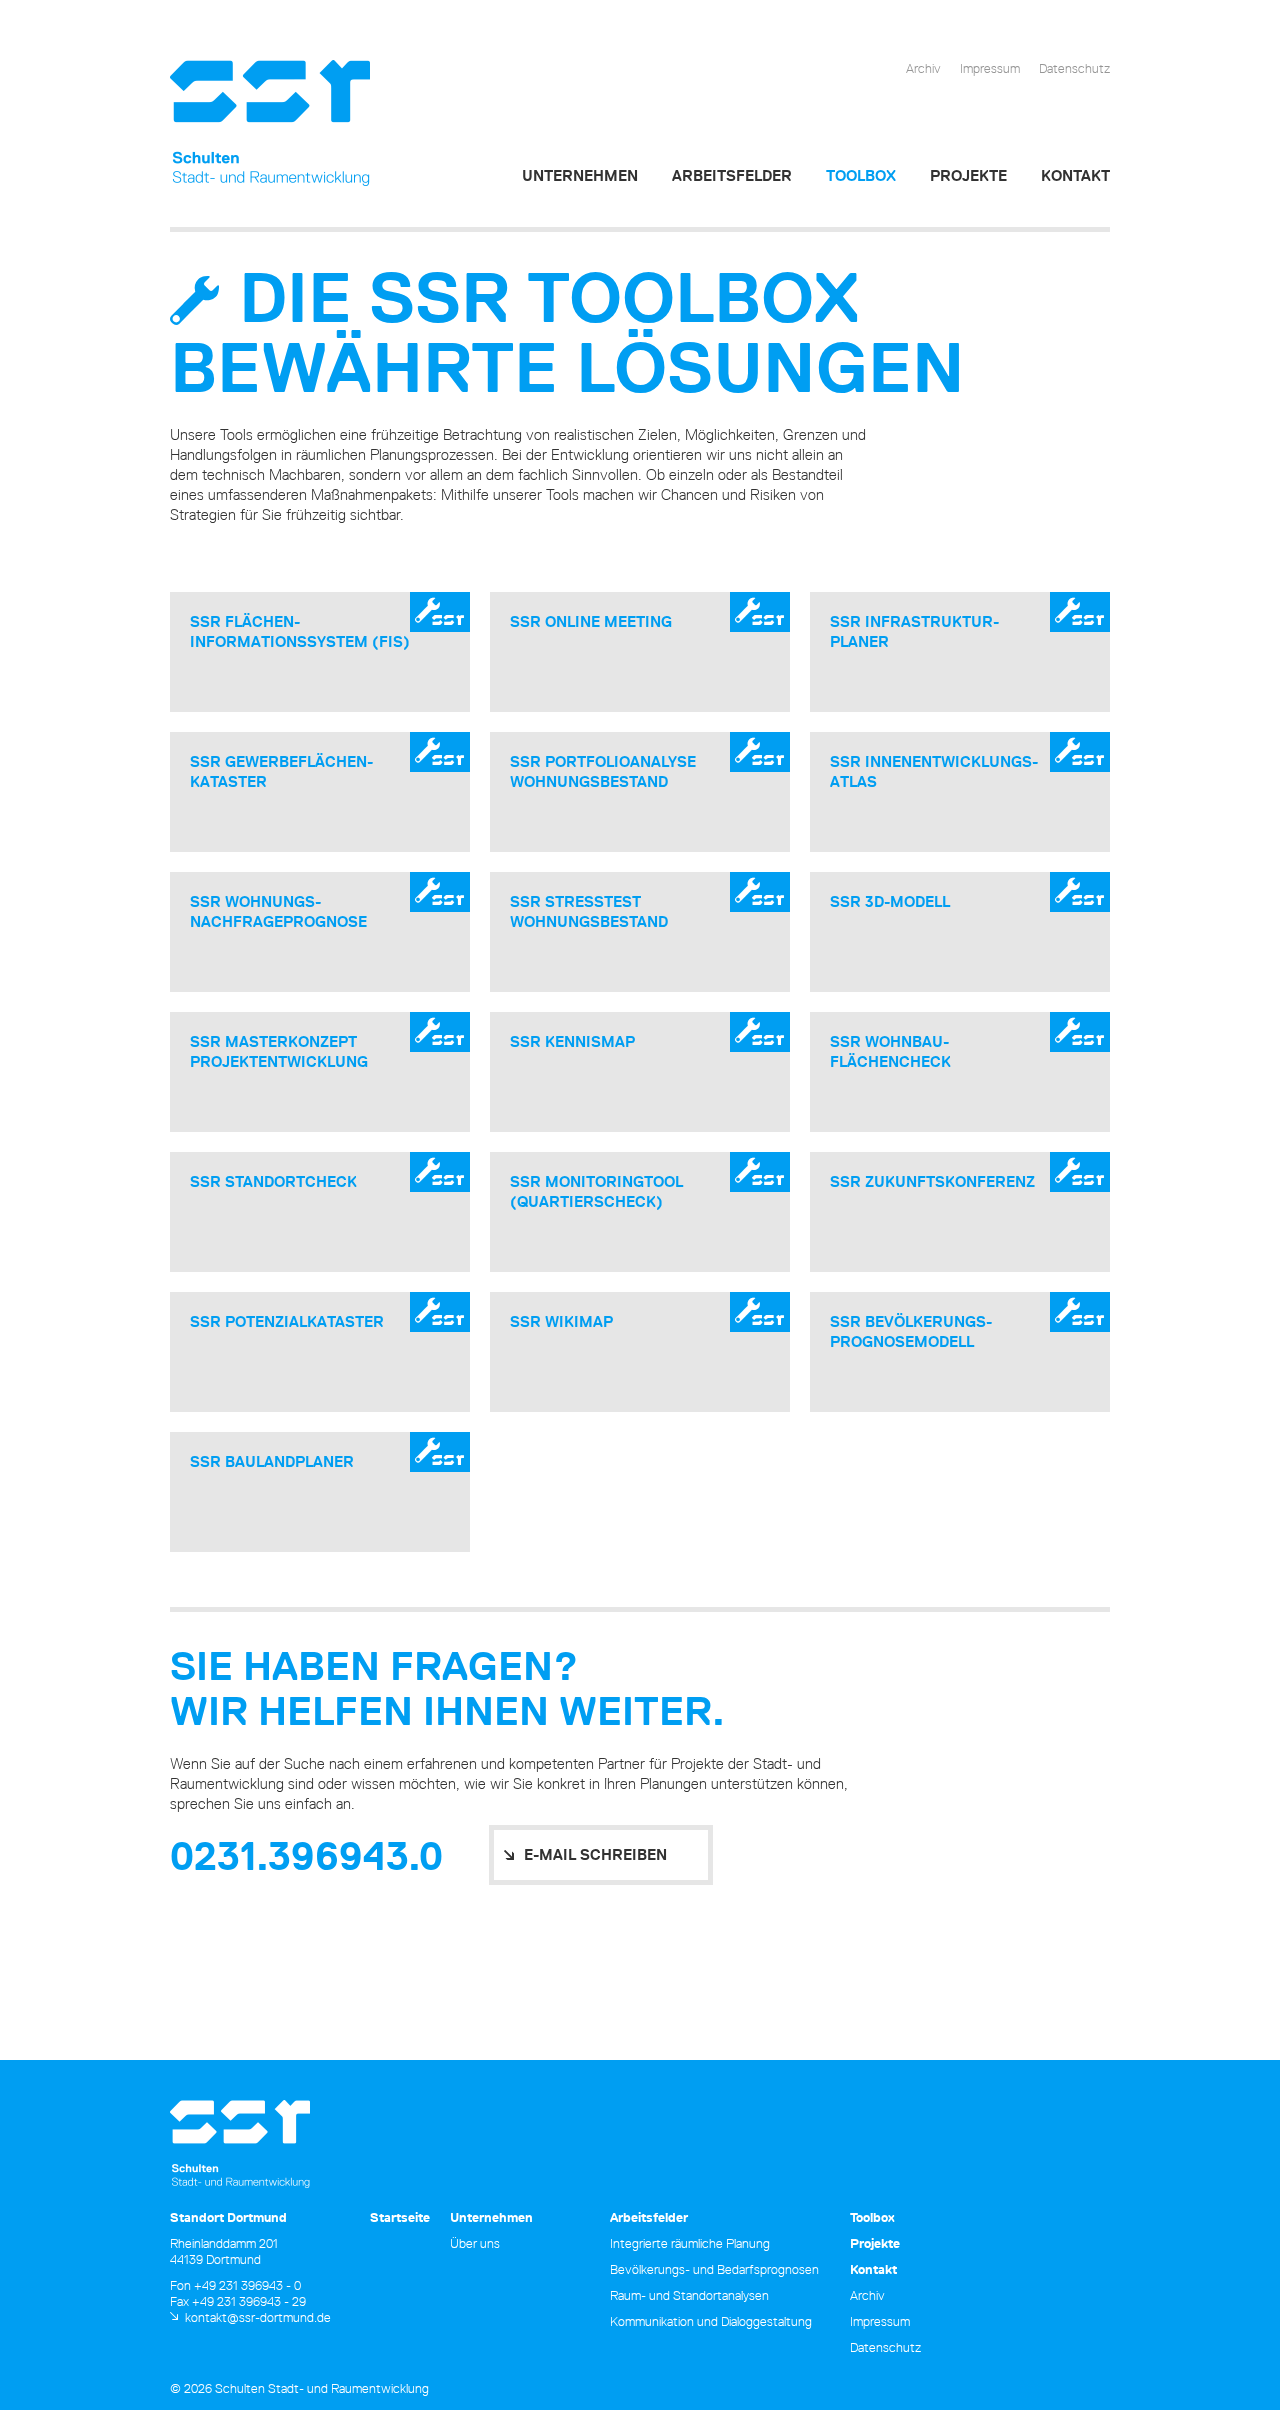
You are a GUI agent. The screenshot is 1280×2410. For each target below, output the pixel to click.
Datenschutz (1074, 68)
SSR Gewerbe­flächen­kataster (281, 771)
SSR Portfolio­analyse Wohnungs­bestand (603, 771)
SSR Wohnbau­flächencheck (890, 1051)
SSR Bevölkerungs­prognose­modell (911, 1331)
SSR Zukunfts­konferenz (932, 1181)
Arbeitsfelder (732, 175)
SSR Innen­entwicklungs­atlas (934, 771)
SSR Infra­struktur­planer (914, 631)
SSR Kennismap (572, 1041)
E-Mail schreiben (595, 1854)
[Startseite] (270, 123)
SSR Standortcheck (273, 1181)
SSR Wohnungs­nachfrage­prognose (278, 911)
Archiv (923, 68)
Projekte (968, 175)
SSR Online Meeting (591, 621)
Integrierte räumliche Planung (690, 2243)
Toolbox (861, 175)
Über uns (475, 2243)
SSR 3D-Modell (890, 901)
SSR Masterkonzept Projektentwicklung (279, 1051)
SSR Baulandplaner (272, 1461)
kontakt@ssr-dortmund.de (258, 2317)
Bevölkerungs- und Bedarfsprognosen (714, 2269)
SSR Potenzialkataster (287, 1321)
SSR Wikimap (561, 1321)
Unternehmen (580, 175)
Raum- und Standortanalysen (689, 2295)
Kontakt (1075, 175)
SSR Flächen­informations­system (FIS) (300, 631)
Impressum (990, 68)
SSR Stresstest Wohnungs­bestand (589, 911)
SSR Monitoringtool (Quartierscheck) (596, 1191)
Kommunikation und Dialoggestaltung (711, 2321)
